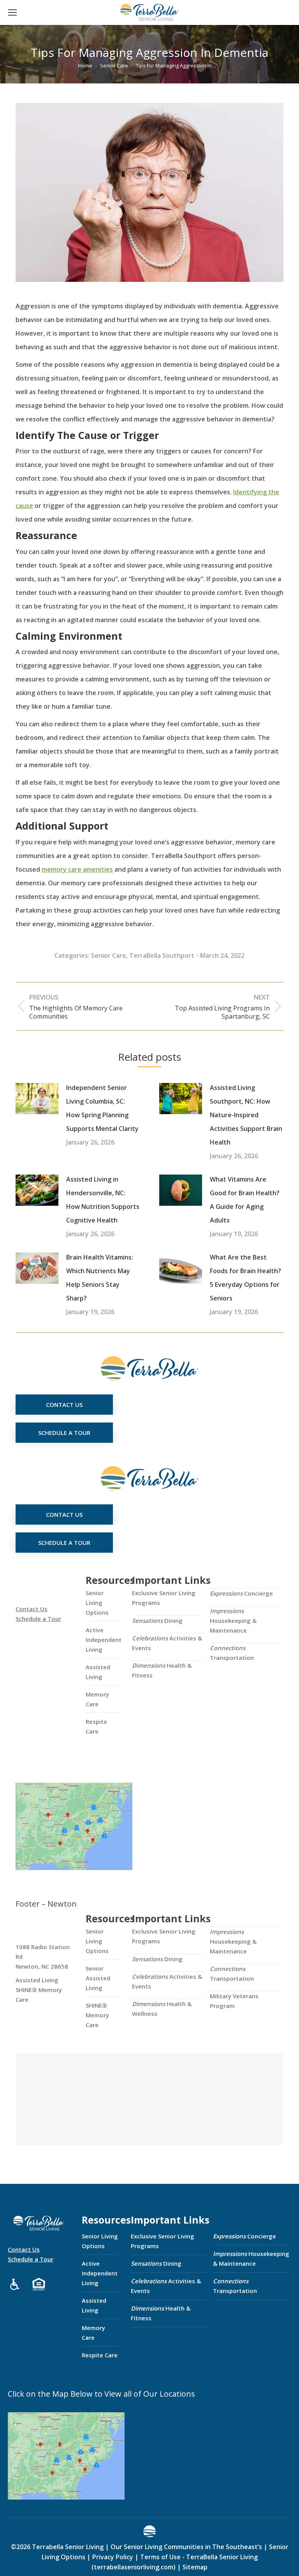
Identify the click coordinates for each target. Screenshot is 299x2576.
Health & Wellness (162, 2009)
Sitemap (194, 2567)
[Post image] (37, 1099)
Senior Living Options (97, 1603)
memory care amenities (77, 869)
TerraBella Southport (162, 955)
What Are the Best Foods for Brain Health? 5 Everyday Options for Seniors (245, 1278)
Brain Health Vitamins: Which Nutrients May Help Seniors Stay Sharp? (100, 1278)
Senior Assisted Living (98, 1978)
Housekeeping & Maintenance (233, 1621)
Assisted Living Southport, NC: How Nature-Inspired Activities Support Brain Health (246, 1115)
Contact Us (32, 1609)
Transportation (232, 1653)
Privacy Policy (113, 2557)
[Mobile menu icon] (12, 12)
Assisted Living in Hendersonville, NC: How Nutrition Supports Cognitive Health (103, 1200)
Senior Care (109, 955)
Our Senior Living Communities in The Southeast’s (186, 2547)
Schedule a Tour (38, 1619)
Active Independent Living (104, 1640)
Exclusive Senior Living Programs (164, 1598)
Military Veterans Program (234, 2001)
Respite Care (96, 1726)
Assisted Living (98, 1672)
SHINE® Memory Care (97, 2015)
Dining (157, 1621)
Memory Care (97, 1699)
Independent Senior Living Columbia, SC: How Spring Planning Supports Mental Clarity (102, 1108)
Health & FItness (162, 1670)
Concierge (241, 1593)
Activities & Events (167, 1643)
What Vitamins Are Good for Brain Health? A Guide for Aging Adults (245, 1200)
